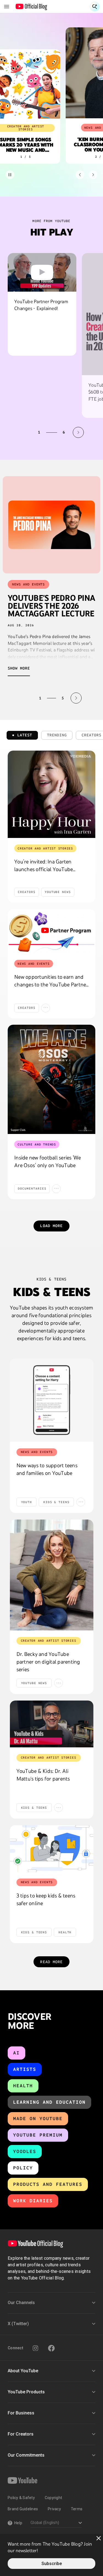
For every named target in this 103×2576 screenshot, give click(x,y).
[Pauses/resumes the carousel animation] (10, 175)
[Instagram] (35, 2348)
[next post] (76, 698)
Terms (77, 2509)
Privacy (54, 2509)
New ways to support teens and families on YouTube (47, 1469)
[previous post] (27, 698)
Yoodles (25, 2151)
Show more (19, 668)
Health (23, 2086)
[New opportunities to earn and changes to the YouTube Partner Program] (51, 931)
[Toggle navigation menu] (7, 7)
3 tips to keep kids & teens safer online (46, 1899)
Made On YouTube (38, 2119)
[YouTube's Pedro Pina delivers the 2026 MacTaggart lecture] (51, 525)
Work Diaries (33, 2201)
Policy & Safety (21, 2498)
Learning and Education (49, 2102)
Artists (25, 2069)
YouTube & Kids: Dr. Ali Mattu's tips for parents (43, 1775)
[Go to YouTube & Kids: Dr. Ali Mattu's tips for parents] (52, 1724)
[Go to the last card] (93, 175)
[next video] (78, 432)
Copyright (53, 2498)
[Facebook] (51, 2348)
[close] (99, 2538)
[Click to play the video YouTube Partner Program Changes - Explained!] (42, 272)
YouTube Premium (38, 2135)
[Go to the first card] (80, 175)
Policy (23, 2168)
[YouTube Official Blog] (31, 7)
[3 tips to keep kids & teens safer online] (52, 1849)
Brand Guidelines (23, 2509)
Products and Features (48, 2184)
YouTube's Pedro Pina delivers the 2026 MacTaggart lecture (51, 606)
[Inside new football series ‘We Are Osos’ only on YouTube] (51, 1079)
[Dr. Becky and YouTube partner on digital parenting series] (52, 1575)
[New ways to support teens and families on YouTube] (52, 1400)
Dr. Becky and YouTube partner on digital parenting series (48, 1662)
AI (16, 2053)
